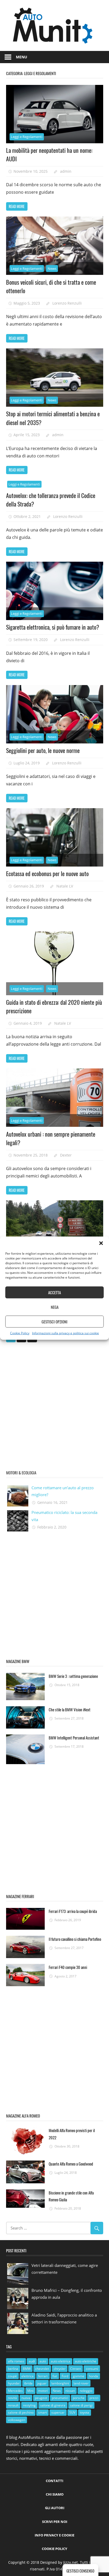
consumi (92, 2369)
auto (43, 2361)
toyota (85, 2412)
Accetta (54, 1292)
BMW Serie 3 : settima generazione (73, 1676)
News (52, 269)
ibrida (28, 2383)
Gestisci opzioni (54, 1322)
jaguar (42, 2383)
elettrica (28, 2376)
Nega (55, 1307)
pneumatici (60, 2398)
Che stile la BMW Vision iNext (70, 1709)
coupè (12, 2376)
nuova (26, 2398)
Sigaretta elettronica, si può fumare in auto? (53, 627)
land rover (81, 2383)
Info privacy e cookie (54, 2535)
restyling (29, 2405)
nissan (70, 2391)
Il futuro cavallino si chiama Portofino (75, 1939)
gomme (79, 2376)
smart (42, 2412)
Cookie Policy (20, 1333)
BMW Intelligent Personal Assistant (74, 1738)
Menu (22, 57)
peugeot (41, 2398)
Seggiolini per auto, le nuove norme (43, 750)
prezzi (94, 2398)
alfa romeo (16, 2361)
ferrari (43, 2376)
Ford (65, 2376)
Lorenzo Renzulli (67, 303)
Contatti (54, 2481)
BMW (27, 2369)
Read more (17, 206)
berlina (13, 2369)
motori (43, 2391)
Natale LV (65, 886)
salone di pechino (21, 2412)
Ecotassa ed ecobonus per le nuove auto (47, 873)
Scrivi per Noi (55, 2522)
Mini (30, 2391)
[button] (101, 1243)
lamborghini (60, 2383)
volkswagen (17, 2420)
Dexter (66, 1155)
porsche (79, 2398)
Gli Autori (55, 2508)
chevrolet (42, 2369)
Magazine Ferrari (20, 1896)
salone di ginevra (53, 2405)
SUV (72, 2412)
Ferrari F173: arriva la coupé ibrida (73, 1911)
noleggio (86, 2391)
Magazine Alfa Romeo (23, 2116)
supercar (58, 2412)
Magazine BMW (18, 1661)
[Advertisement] (54, 1405)
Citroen (76, 2369)
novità (12, 2398)
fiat (55, 2376)
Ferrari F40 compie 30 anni (68, 1967)
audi (32, 2361)
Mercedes (15, 2391)
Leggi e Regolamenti (27, 137)
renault (13, 2405)
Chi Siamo (55, 2494)
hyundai (14, 2383)
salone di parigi (81, 2405)
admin (66, 171)
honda (94, 2376)
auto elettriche (86, 2361)
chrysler (60, 2369)
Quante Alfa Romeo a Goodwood (71, 2164)
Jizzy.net (71, 2562)
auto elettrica (61, 2361)
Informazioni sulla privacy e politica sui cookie (65, 1333)
